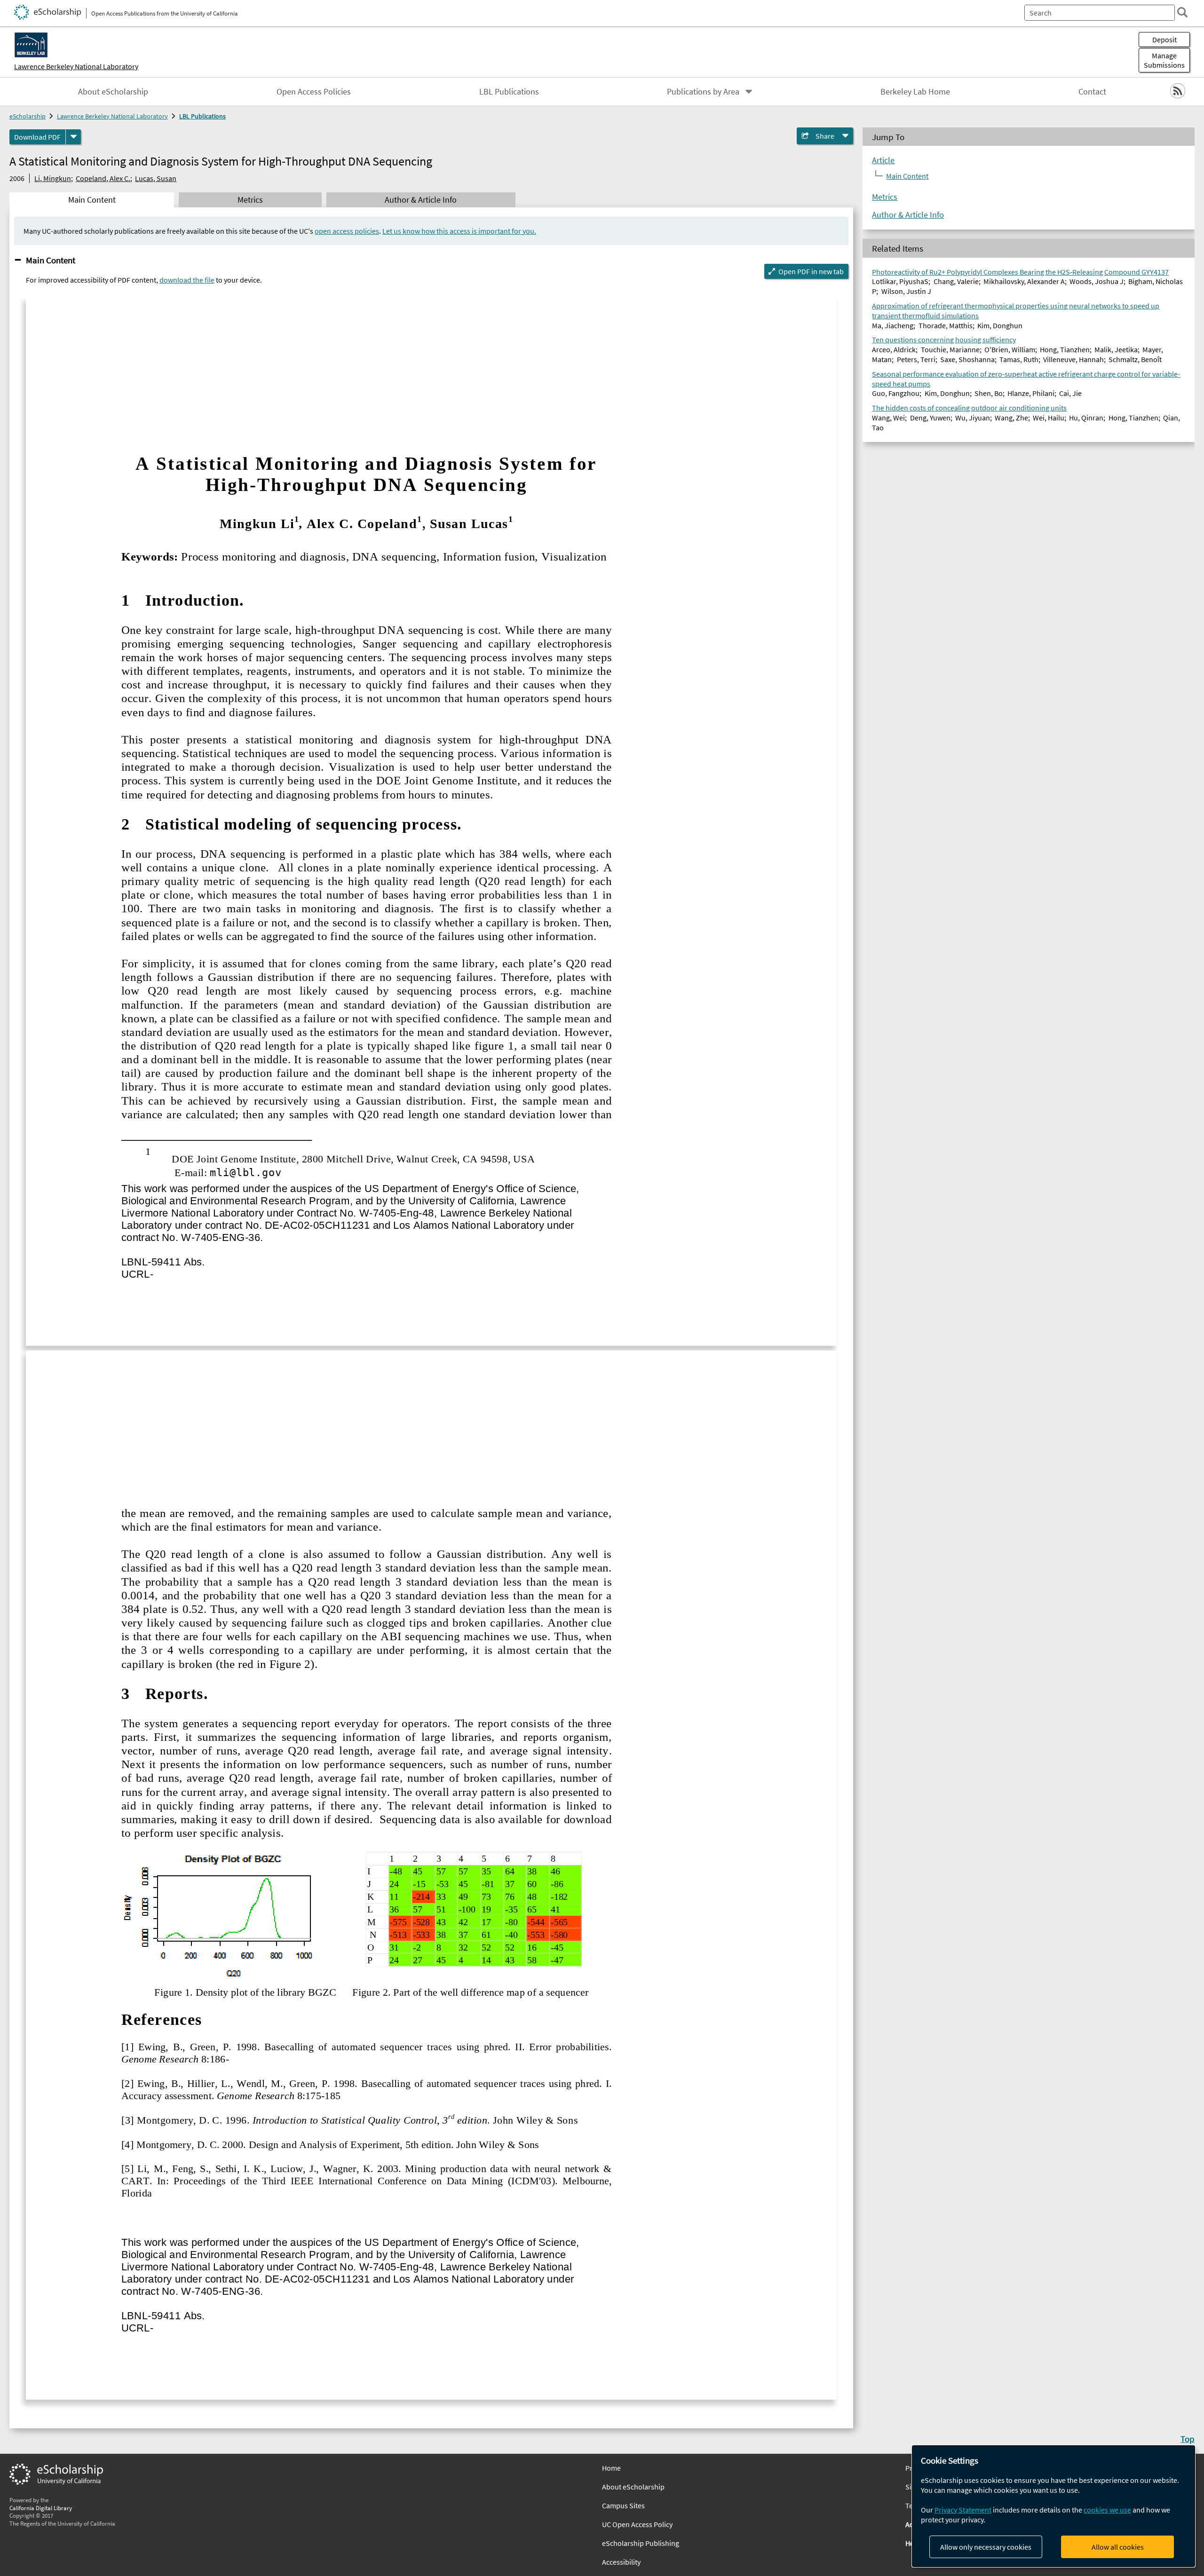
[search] (1182, 12)
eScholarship (28, 116)
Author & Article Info (908, 215)
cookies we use (1107, 2510)
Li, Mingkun (53, 178)
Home (611, 2468)
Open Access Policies (314, 92)
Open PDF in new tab (811, 271)
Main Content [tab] (92, 200)
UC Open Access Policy (637, 2524)
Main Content (51, 260)
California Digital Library (41, 2508)
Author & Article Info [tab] (421, 200)
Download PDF (37, 137)
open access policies (347, 231)
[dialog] (1053, 2506)
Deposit (1164, 40)
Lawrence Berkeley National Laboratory (76, 66)
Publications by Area (703, 92)
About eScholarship (113, 92)
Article (883, 160)
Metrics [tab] (250, 200)
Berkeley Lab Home (915, 92)
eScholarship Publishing (641, 2543)
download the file (187, 280)
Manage (1164, 60)
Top (1188, 2439)
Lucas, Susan (156, 178)
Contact (1092, 92)
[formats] (73, 137)
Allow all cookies (1118, 2547)
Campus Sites (623, 2505)
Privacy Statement (963, 2510)
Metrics (885, 197)
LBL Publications (509, 92)
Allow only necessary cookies (986, 2547)
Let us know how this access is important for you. (459, 231)
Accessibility (621, 2562)
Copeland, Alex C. (103, 178)
